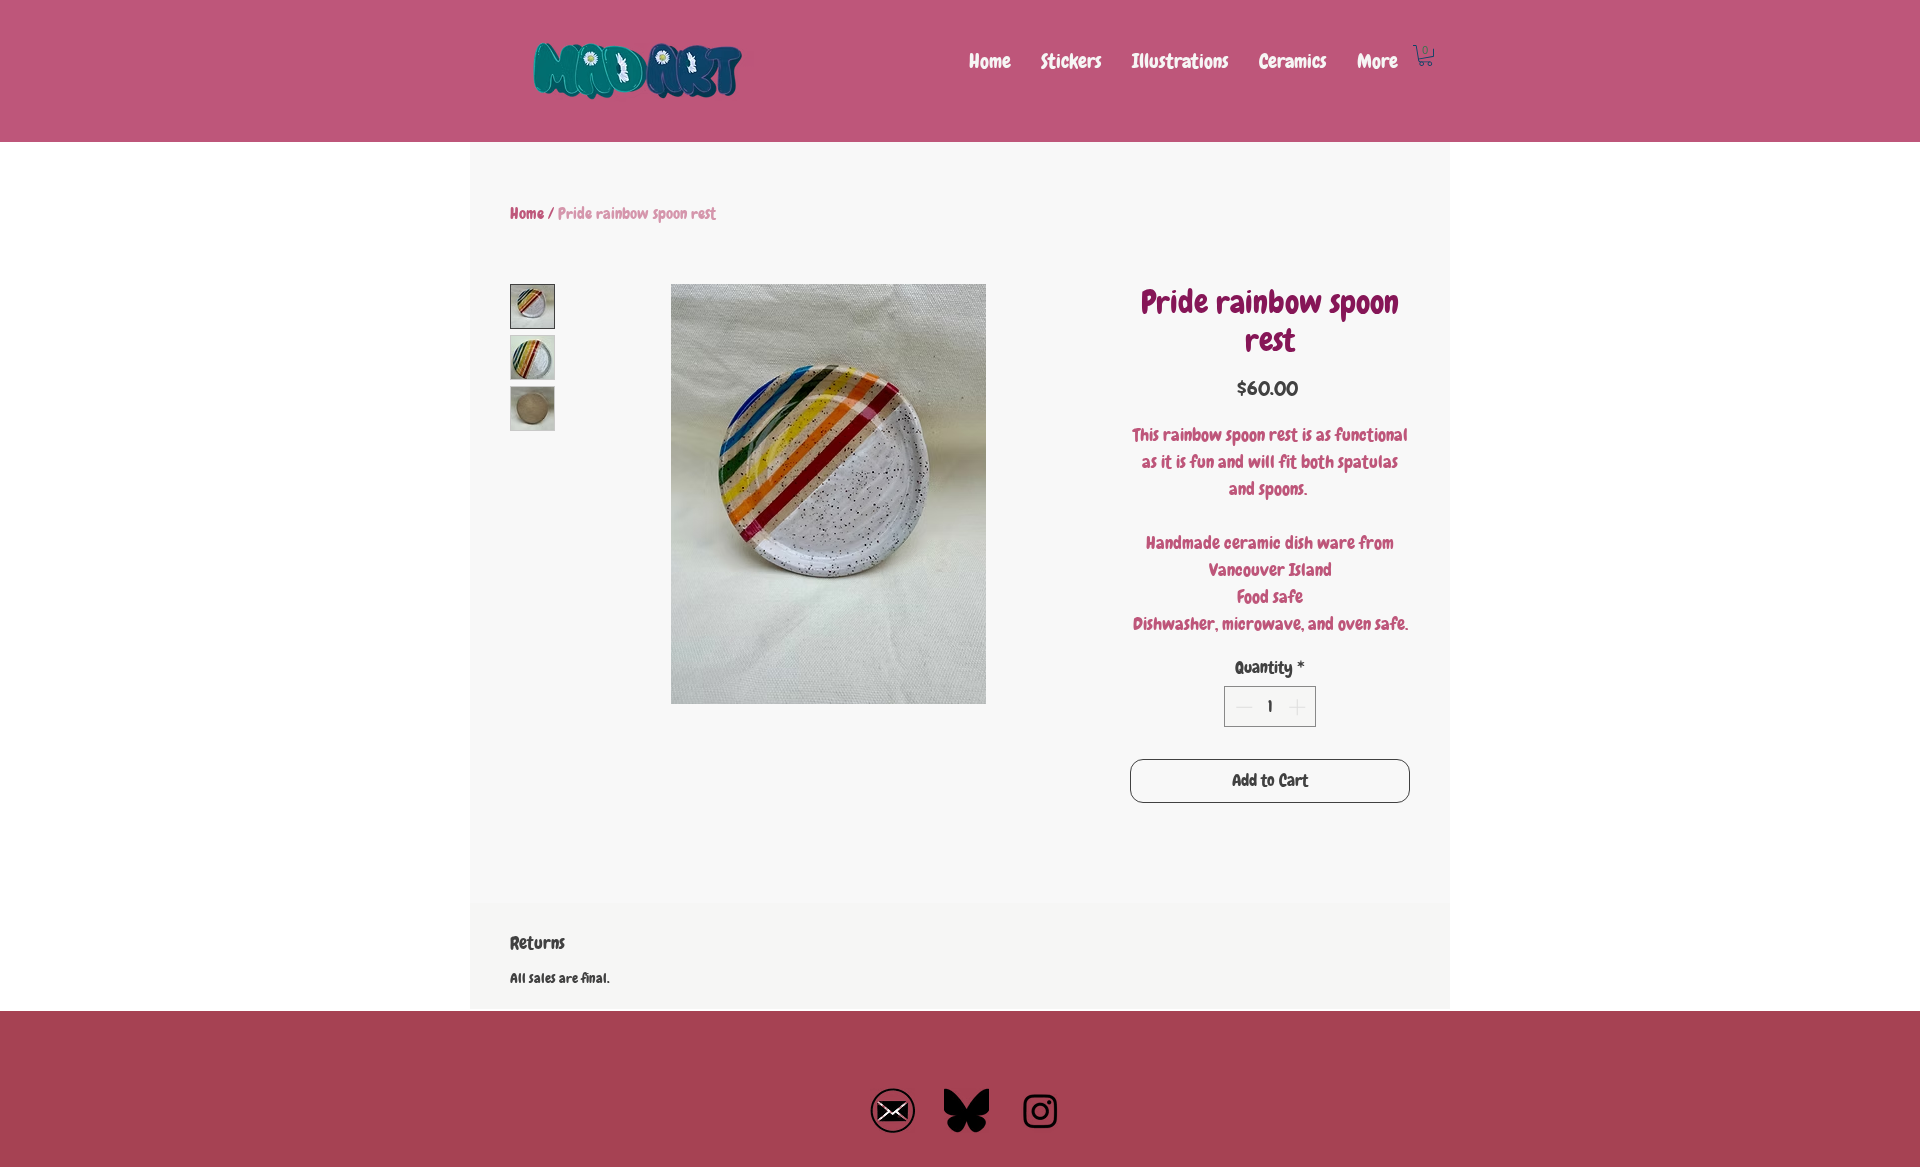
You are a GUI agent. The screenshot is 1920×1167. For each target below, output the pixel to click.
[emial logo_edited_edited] (892, 1110)
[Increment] (1299, 707)
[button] (1425, 55)
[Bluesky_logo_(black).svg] (966, 1110)
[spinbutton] (1270, 707)
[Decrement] (1242, 707)
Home (527, 213)
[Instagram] (1040, 1110)
